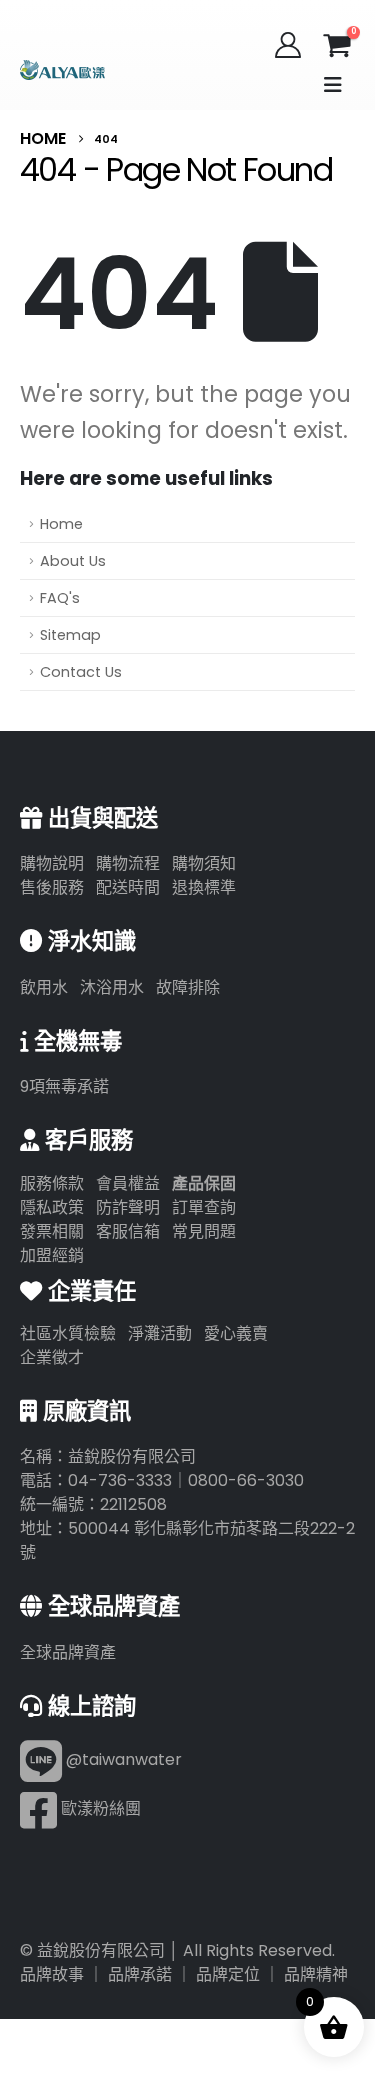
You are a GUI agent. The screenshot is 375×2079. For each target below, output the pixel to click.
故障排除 (188, 987)
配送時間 (128, 887)
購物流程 (128, 863)
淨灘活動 (160, 1333)
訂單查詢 (204, 1207)
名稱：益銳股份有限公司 (108, 1456)
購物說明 (52, 863)
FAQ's (60, 598)
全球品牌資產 (68, 1652)
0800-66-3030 (246, 1480)
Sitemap (70, 635)
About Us (73, 561)
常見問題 (204, 1231)
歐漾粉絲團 (99, 1808)
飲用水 (44, 987)
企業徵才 (52, 1357)
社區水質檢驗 (68, 1333)
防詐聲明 (128, 1207)
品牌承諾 (140, 1974)
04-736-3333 (120, 1480)
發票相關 (52, 1231)
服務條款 (52, 1183)
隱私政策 (52, 1207)
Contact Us (81, 672)
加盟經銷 (52, 1255)
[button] (333, 85)
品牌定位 (228, 1974)
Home (61, 524)
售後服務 (52, 887)
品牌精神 (316, 1974)
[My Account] (288, 45)
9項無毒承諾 (64, 1086)
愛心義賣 (236, 1333)
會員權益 (128, 1183)
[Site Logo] (62, 70)
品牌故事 (52, 1974)
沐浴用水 (112, 987)
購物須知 (204, 863)
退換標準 (204, 887)
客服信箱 (128, 1231)
